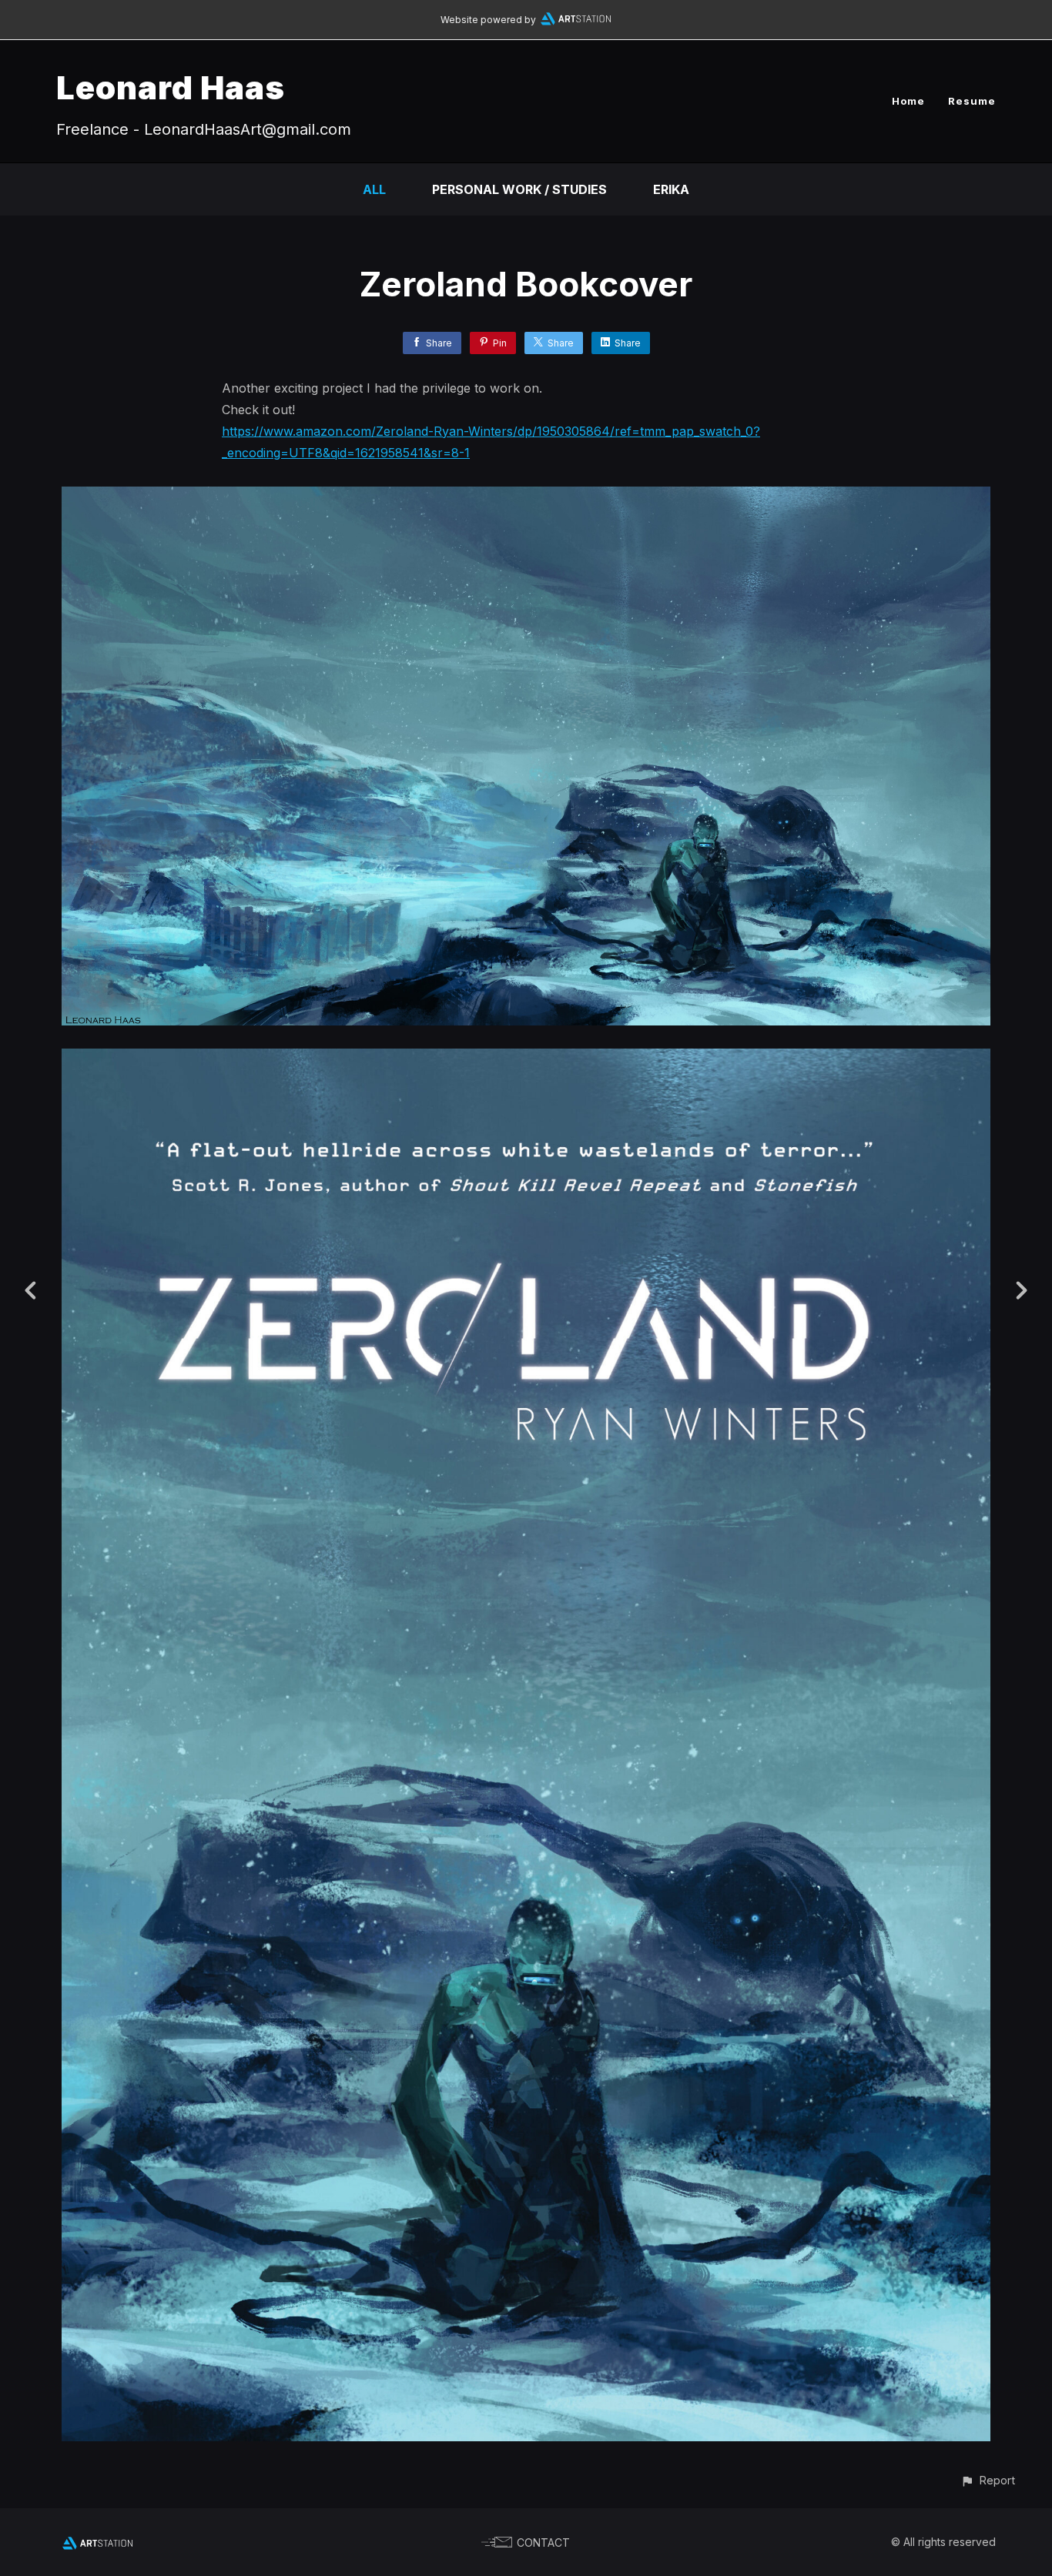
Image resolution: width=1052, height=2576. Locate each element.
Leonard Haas (171, 87)
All (374, 189)
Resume (972, 101)
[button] (988, 2480)
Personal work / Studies (519, 189)
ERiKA (671, 189)
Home (908, 101)
